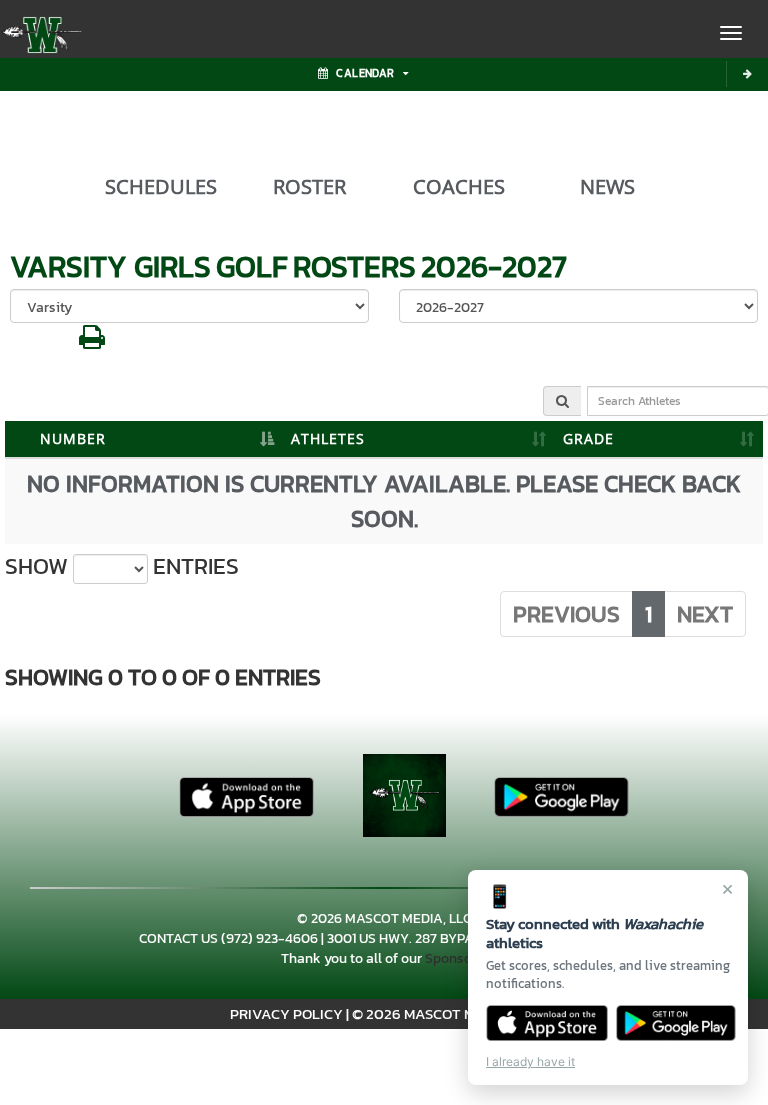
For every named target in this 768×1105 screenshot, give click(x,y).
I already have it (530, 1061)
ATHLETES (328, 438)
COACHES (459, 187)
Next (705, 614)
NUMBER (73, 438)
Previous (566, 614)
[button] (92, 342)
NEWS (607, 187)
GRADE (588, 438)
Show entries (122, 566)
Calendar (365, 73)
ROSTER (309, 187)
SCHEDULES (161, 187)
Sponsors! (456, 958)
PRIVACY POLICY (286, 1013)
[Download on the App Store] (547, 1023)
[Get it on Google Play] (676, 1023)
